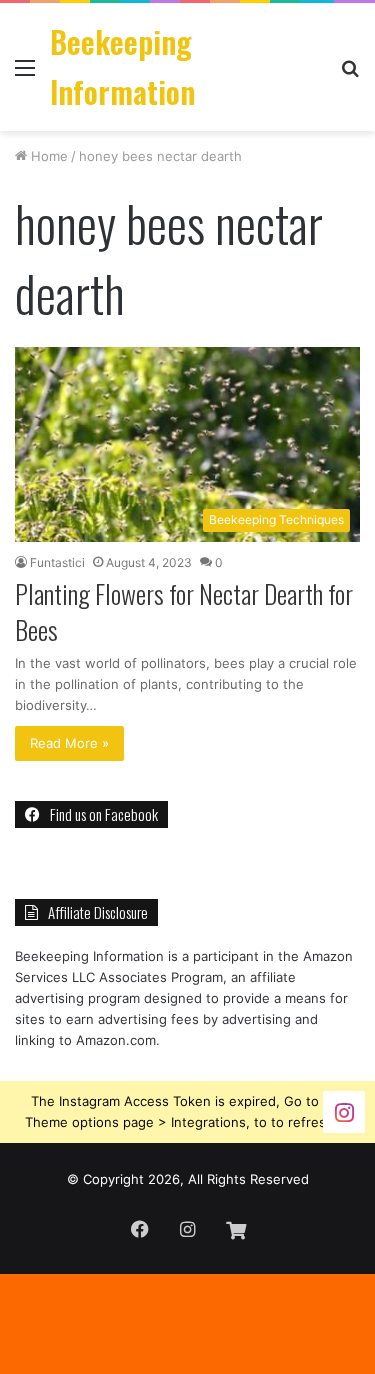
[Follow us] (344, 1111)
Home (47, 156)
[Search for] (350, 74)
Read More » (69, 743)
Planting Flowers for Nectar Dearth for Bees (184, 611)
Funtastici (57, 562)
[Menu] (25, 74)
